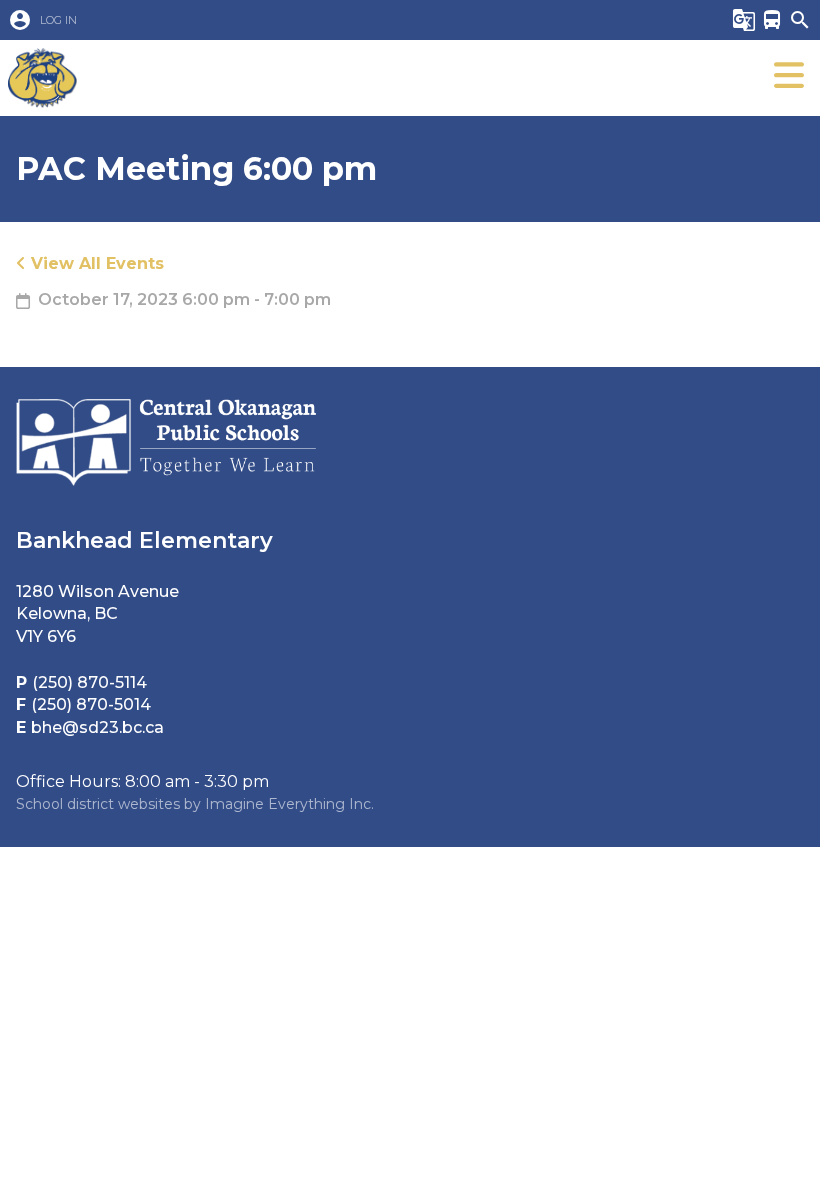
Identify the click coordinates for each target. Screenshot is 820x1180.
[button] (349, 20)
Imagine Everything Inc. (289, 804)
